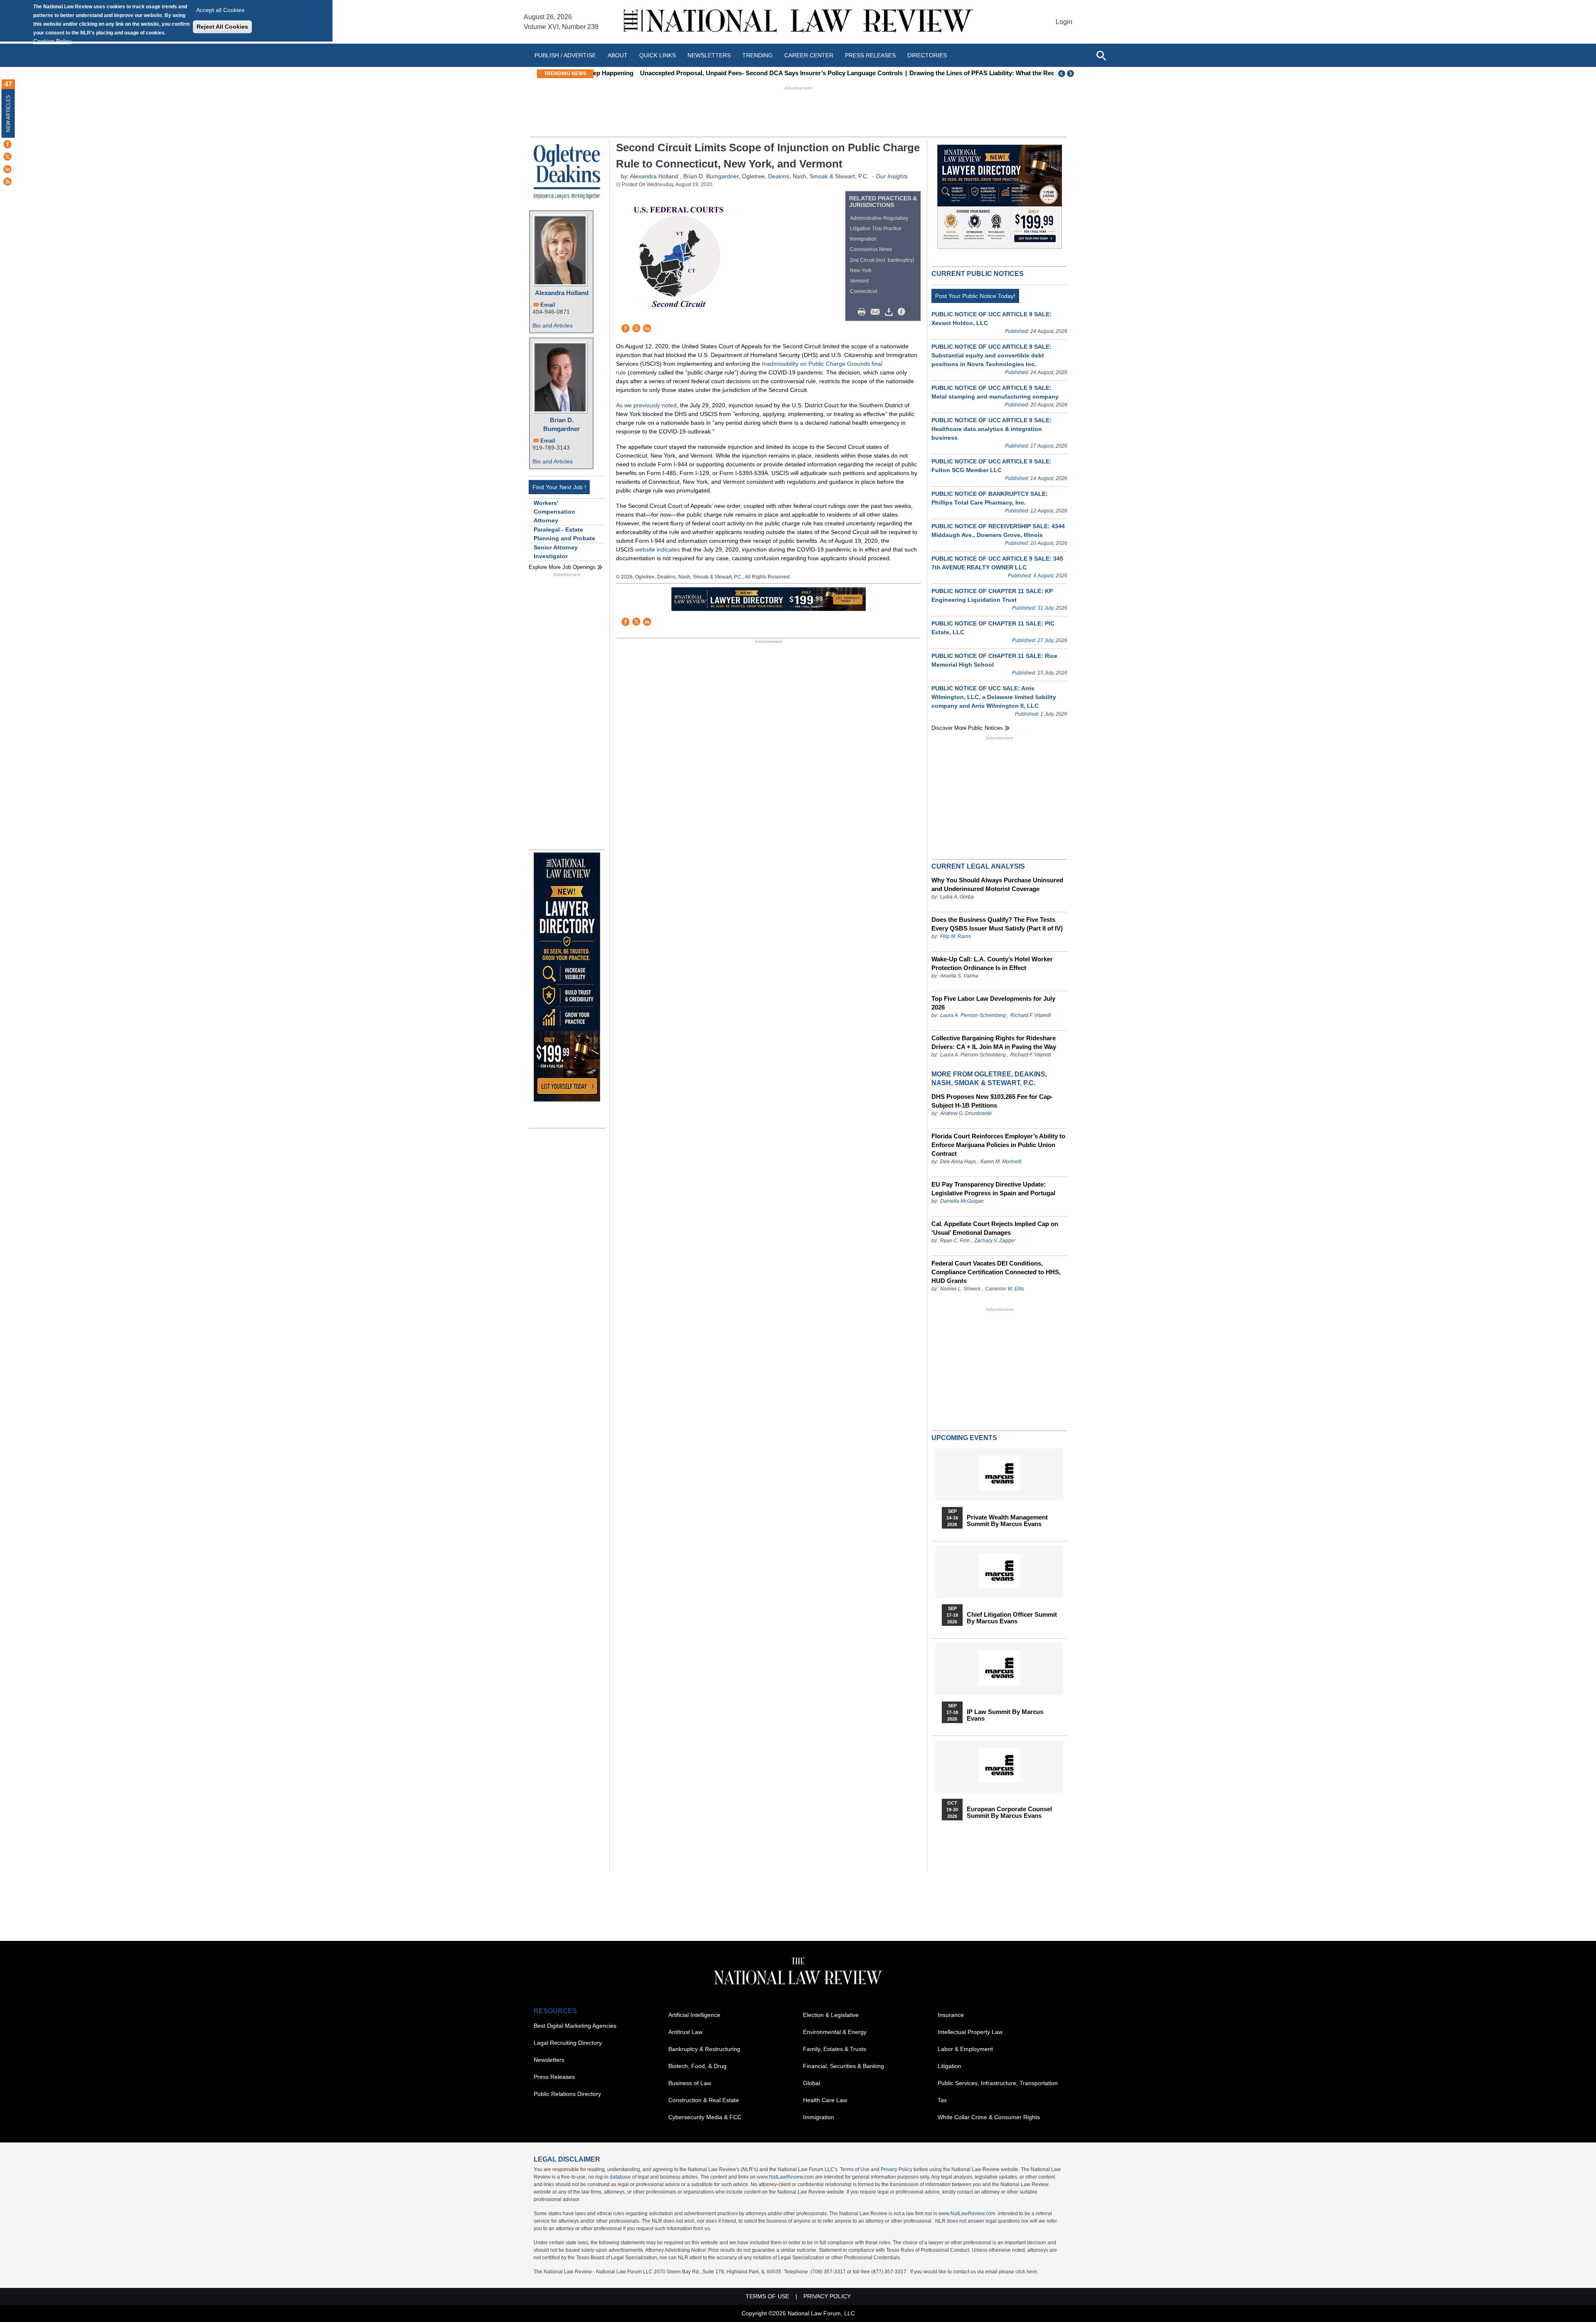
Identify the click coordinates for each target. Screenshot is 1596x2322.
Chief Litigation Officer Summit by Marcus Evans (1012, 1618)
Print (864, 312)
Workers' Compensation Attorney (554, 512)
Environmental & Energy (835, 2032)
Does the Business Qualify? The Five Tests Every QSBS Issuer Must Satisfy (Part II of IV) (997, 924)
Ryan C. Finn (955, 1241)
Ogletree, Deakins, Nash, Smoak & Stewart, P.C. (805, 176)
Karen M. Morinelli (1001, 1162)
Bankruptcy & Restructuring (704, 2049)
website (645, 549)
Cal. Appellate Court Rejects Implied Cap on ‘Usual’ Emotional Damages (995, 1228)
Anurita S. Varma (959, 976)
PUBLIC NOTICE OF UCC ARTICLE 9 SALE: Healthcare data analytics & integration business (991, 429)
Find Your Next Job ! (559, 487)
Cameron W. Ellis (1005, 1289)
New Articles (8, 114)
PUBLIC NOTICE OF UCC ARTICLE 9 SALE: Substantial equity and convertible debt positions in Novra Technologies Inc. (991, 355)
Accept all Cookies (220, 10)
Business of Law (690, 2083)
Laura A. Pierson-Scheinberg (973, 1015)
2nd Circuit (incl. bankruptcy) (882, 260)
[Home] (798, 22)
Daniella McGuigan (962, 1201)
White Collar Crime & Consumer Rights (989, 2117)
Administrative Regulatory (879, 218)
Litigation (949, 2066)
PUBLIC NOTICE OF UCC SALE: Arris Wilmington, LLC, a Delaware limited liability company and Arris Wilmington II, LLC (994, 697)
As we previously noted (646, 405)
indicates (668, 549)
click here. (1027, 2272)
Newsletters (709, 55)
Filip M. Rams (956, 936)
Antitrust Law (685, 2032)
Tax (942, 2100)
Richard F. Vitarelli (1031, 1015)
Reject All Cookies (222, 27)
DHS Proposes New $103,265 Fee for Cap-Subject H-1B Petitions (992, 1101)
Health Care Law (825, 2100)
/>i (903, 312)
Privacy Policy (897, 2169)
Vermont (859, 281)
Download (890, 312)
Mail (877, 312)
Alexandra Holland (562, 293)
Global (812, 2083)
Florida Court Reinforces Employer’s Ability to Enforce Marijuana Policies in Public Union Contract (998, 1145)
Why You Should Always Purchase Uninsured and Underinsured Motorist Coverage (997, 884)
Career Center (809, 55)
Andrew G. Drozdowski (966, 1113)
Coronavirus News (871, 249)
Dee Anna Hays (958, 1162)
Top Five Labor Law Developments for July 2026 (993, 1003)
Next (1071, 74)
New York (861, 271)
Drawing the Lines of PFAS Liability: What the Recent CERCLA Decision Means (983, 73)
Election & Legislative (831, 2015)
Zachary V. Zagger (995, 1241)
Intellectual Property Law (970, 2032)
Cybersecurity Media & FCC (705, 2117)
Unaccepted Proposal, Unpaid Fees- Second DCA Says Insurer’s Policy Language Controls (730, 73)
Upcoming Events (964, 1438)
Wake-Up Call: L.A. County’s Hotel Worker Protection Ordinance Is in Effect (992, 963)
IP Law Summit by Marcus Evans (1005, 1715)
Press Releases (554, 2077)
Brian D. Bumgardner (562, 424)
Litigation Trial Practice (876, 229)
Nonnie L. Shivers (961, 1289)
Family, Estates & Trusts (835, 2049)
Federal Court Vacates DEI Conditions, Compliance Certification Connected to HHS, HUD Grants (996, 1272)
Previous (1062, 74)
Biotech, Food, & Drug (697, 2066)
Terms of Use (855, 2169)
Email (548, 305)
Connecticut (863, 291)
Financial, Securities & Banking (844, 2066)
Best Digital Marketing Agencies (575, 2026)
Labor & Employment (965, 2049)
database (620, 2177)
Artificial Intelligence (694, 2015)
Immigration (863, 239)
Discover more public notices (967, 728)
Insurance (951, 2015)
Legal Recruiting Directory (568, 2043)
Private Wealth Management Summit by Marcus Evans (1007, 1521)
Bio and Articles (553, 325)
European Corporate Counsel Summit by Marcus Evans (1009, 1812)
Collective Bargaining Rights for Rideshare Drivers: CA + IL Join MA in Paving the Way (994, 1042)
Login (1064, 22)
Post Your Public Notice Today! (975, 296)
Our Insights (892, 176)
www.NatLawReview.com (785, 2177)
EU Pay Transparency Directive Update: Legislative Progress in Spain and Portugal (993, 1189)
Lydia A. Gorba (957, 897)
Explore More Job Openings (562, 567)
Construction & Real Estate (704, 2100)
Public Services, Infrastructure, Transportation (998, 2083)
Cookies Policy (52, 41)
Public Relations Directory (567, 2094)
